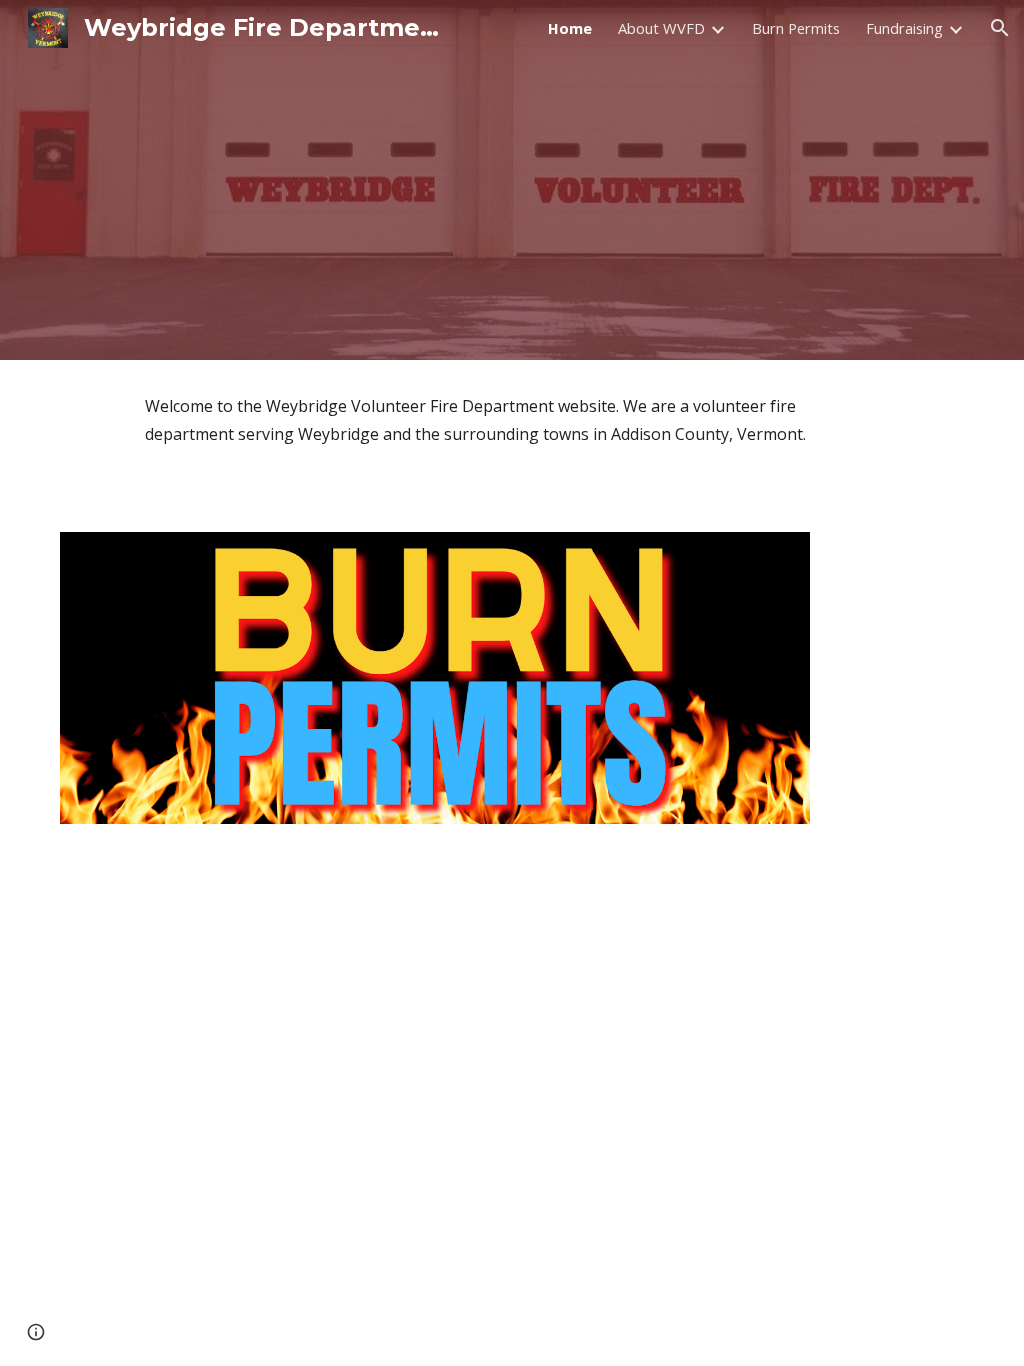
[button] (1000, 28)
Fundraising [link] (904, 28)
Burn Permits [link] (796, 28)
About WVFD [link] (661, 28)
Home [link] (570, 28)
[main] (512, 420)
